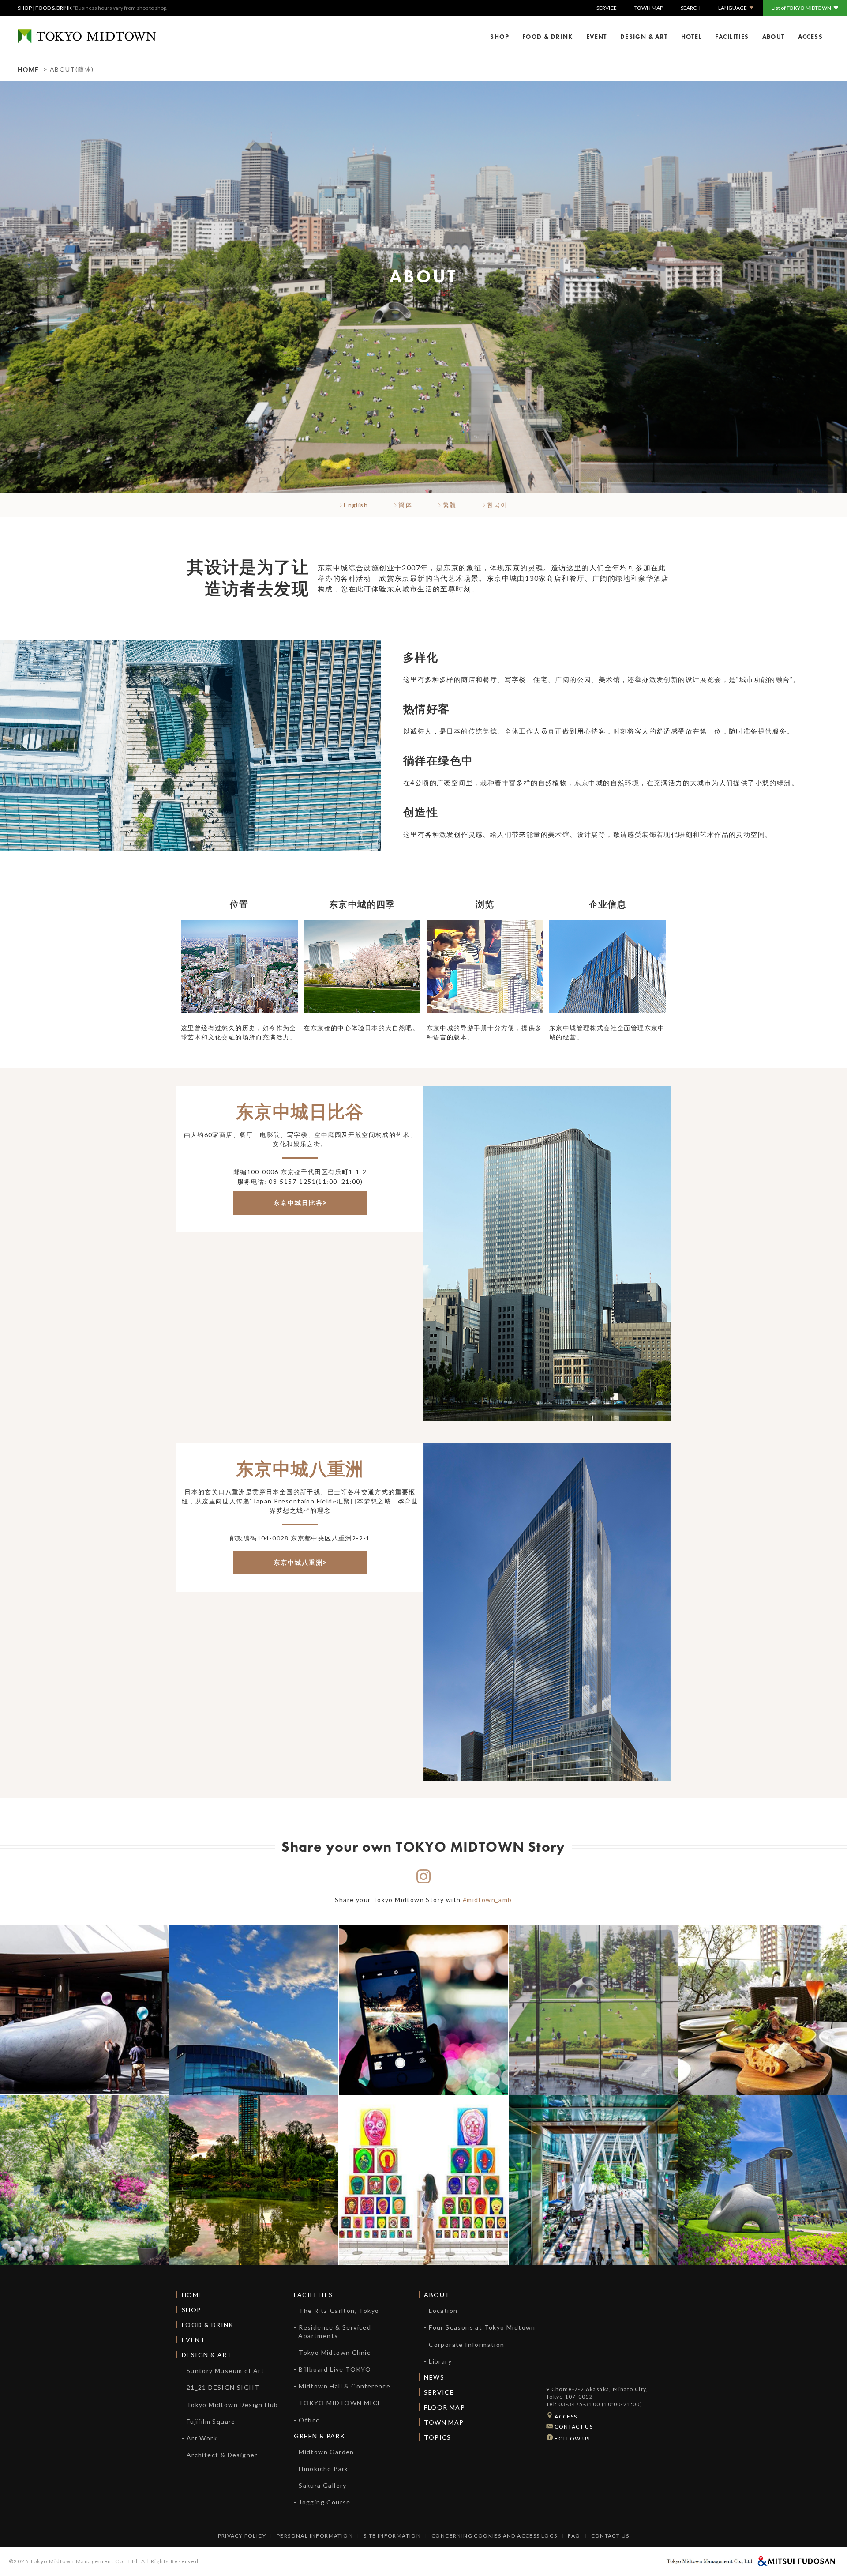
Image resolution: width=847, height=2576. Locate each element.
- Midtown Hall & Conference (342, 2386)
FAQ (574, 2536)
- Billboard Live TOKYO (332, 2369)
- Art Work (199, 2438)
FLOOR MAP (444, 2407)
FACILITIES (732, 37)
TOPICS (437, 2437)
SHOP (25, 8)
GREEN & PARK (319, 2436)
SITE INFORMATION (392, 2536)
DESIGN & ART (644, 37)
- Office (307, 2420)
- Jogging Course (322, 2502)
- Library (438, 2361)
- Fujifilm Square (209, 2421)
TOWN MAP (649, 8)
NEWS (434, 2377)
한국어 (497, 505)
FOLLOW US (572, 2438)
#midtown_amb (487, 1900)
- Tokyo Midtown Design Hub (230, 2405)
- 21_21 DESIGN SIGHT (221, 2387)
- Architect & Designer (220, 2455)
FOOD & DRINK (54, 8)
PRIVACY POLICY (242, 2536)
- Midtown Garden (324, 2452)
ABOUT (774, 37)
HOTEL (691, 37)
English (355, 505)
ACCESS (810, 37)
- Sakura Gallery (320, 2485)
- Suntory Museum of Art (223, 2371)
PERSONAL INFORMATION (315, 2536)
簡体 (404, 505)
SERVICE (607, 8)
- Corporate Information (464, 2344)
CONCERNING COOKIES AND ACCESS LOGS (495, 2536)
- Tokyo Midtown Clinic (332, 2352)
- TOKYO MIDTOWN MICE (338, 2403)
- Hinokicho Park (321, 2469)
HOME (28, 69)
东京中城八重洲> (300, 1563)
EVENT (597, 37)
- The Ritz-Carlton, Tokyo (336, 2310)
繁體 (448, 505)
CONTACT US (573, 2427)
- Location (441, 2310)
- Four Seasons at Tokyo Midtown (480, 2327)
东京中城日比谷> (300, 1203)
